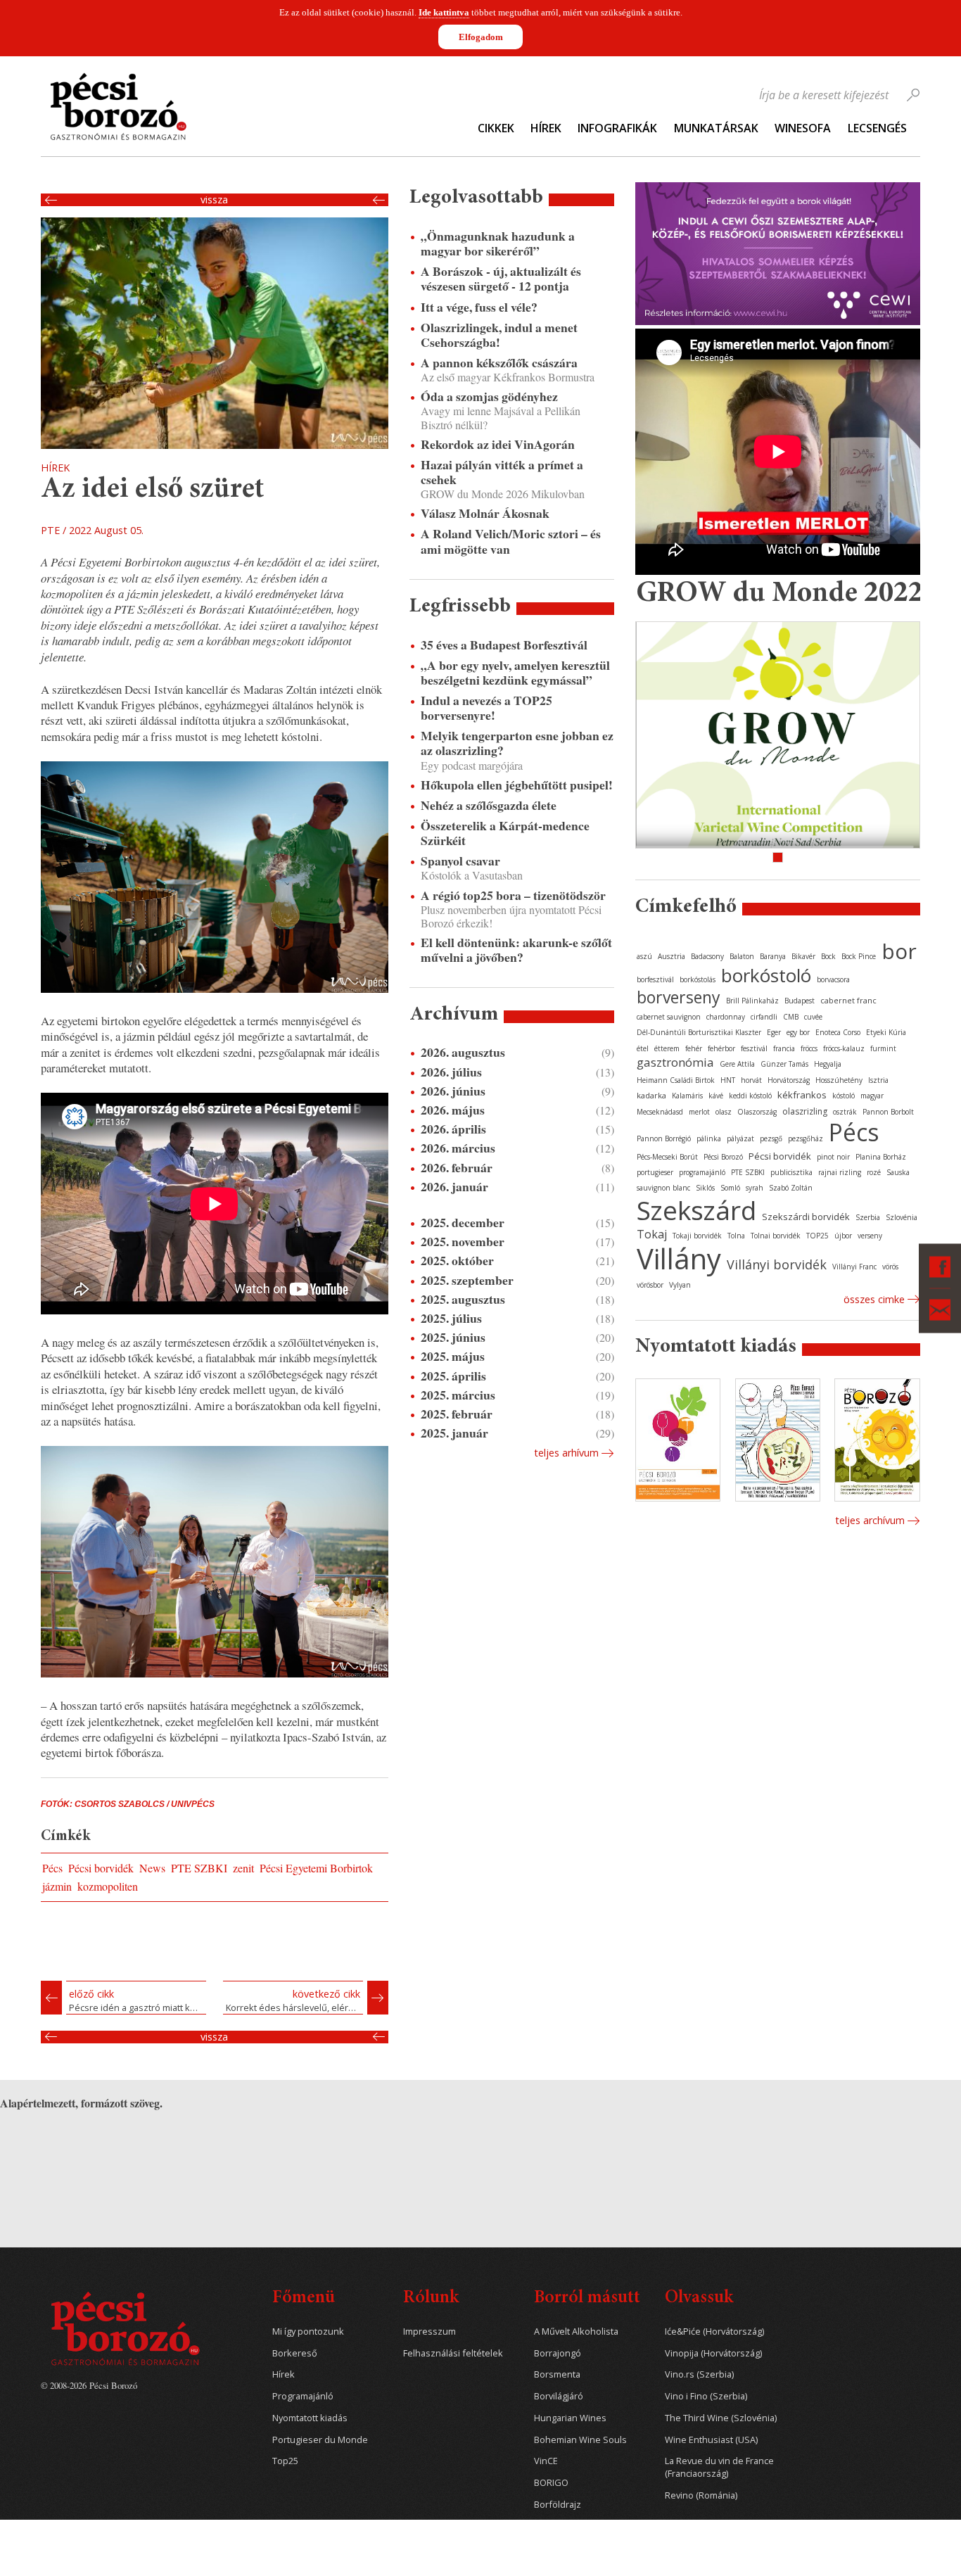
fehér (694, 1048)
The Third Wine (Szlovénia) (721, 2418)
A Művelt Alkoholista (576, 2331)
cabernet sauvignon (669, 1017)
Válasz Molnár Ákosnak (485, 513)
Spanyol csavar (460, 861)
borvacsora (833, 979)
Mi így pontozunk (308, 2331)
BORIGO (551, 2483)
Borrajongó (558, 2353)
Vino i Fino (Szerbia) (706, 2396)
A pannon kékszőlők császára (499, 363)
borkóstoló (766, 975)
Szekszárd (696, 1210)
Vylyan (680, 1285)
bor (899, 951)
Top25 (285, 2461)
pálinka (709, 1138)
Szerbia (868, 1217)
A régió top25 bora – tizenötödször (513, 895)
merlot (699, 1112)
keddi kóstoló (750, 1096)
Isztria (878, 1080)
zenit (243, 1868)
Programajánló (303, 2396)
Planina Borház (881, 1157)
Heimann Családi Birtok (676, 1080)
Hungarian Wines (570, 2418)
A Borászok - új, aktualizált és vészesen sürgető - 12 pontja (501, 279)
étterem (667, 1048)
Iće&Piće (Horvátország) (714, 2331)
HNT (728, 1080)
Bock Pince (859, 956)
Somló (730, 1188)
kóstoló (844, 1096)
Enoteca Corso (838, 1032)
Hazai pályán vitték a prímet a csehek (502, 472)
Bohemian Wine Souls (580, 2440)
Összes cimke (874, 1299)
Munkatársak (716, 128)
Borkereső (295, 2353)
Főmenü (304, 2298)
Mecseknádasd (660, 1112)
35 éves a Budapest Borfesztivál (504, 645)
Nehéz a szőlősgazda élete (489, 805)
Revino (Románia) (701, 2495)
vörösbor (650, 1285)
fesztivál (754, 1048)
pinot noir (833, 1157)
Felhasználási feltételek (453, 2353)
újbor (843, 1236)
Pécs (52, 1868)
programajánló (702, 1172)
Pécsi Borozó (723, 1157)
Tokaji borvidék (697, 1236)
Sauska (898, 1172)
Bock (828, 956)
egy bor (798, 1032)
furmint (883, 1048)
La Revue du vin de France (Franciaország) (719, 2467)
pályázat (740, 1138)
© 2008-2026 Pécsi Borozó (89, 2385)
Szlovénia (902, 1217)
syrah (755, 1188)
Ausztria (672, 956)
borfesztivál (655, 979)
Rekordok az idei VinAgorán (498, 444)
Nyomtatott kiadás (310, 2418)
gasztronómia (675, 1062)
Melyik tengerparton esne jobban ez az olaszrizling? (517, 743)
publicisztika (791, 1172)
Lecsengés (877, 128)
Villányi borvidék (777, 1264)
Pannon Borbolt (888, 1112)
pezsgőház (806, 1138)
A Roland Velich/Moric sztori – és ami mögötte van (511, 541)
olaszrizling (805, 1111)
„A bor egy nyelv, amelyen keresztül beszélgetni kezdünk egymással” (515, 673)
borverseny (679, 997)
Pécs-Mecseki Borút (667, 1157)
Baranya (773, 956)
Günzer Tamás (784, 1064)
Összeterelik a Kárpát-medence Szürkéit (505, 833)
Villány (679, 1258)
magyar (872, 1096)
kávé (716, 1096)
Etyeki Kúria (886, 1032)
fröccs (809, 1048)
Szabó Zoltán (791, 1188)
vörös (890, 1267)
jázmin (57, 1886)
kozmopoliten (108, 1886)
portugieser (655, 1172)
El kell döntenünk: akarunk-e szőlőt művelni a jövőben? (516, 950)
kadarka (651, 1095)
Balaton (742, 956)
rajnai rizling (840, 1172)
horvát (751, 1080)
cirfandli (764, 1017)
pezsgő (771, 1138)
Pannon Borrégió (664, 1138)
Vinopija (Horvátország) (713, 2353)
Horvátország (789, 1080)
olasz (724, 1112)
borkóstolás (698, 979)
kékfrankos (802, 1095)
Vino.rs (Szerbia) (699, 2374)
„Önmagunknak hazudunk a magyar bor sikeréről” (498, 243)
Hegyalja (828, 1064)
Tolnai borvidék (776, 1236)
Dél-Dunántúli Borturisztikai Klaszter (699, 1032)
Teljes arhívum (566, 1453)
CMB (791, 1017)
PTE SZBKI (199, 1868)
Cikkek (496, 128)
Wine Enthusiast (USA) (711, 2440)
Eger (774, 1032)
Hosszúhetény (839, 1080)
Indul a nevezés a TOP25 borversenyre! (486, 708)
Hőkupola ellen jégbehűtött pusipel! (517, 785)
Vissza (214, 200)
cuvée (813, 1017)
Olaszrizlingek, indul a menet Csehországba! (499, 335)
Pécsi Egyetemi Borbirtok (316, 1868)
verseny (870, 1236)
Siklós (705, 1188)
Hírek (546, 128)
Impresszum (429, 2331)
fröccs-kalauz (844, 1048)
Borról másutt (587, 2298)
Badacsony (707, 956)
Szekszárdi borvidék (806, 1217)
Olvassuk (699, 2298)
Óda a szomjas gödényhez (489, 396)
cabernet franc (848, 1000)
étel (643, 1048)
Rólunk (431, 2298)
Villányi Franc (854, 1267)
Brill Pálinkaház (752, 1001)
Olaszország (757, 1112)
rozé (874, 1172)
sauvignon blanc (663, 1188)
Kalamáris (687, 1096)
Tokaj (652, 1234)
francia (784, 1048)
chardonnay (726, 1017)
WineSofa (803, 128)
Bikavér (803, 956)
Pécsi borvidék (101, 1868)
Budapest (800, 1001)
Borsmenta (557, 2374)
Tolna (736, 1236)
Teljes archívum (870, 1520)
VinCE (546, 2461)
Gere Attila (737, 1064)
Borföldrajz (558, 2505)
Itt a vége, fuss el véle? (479, 307)
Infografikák (617, 128)
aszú (644, 956)
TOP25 (817, 1236)
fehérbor (721, 1048)
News (152, 1868)
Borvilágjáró (559, 2396)
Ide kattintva (444, 12)
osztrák (845, 1112)
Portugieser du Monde (320, 2440)
